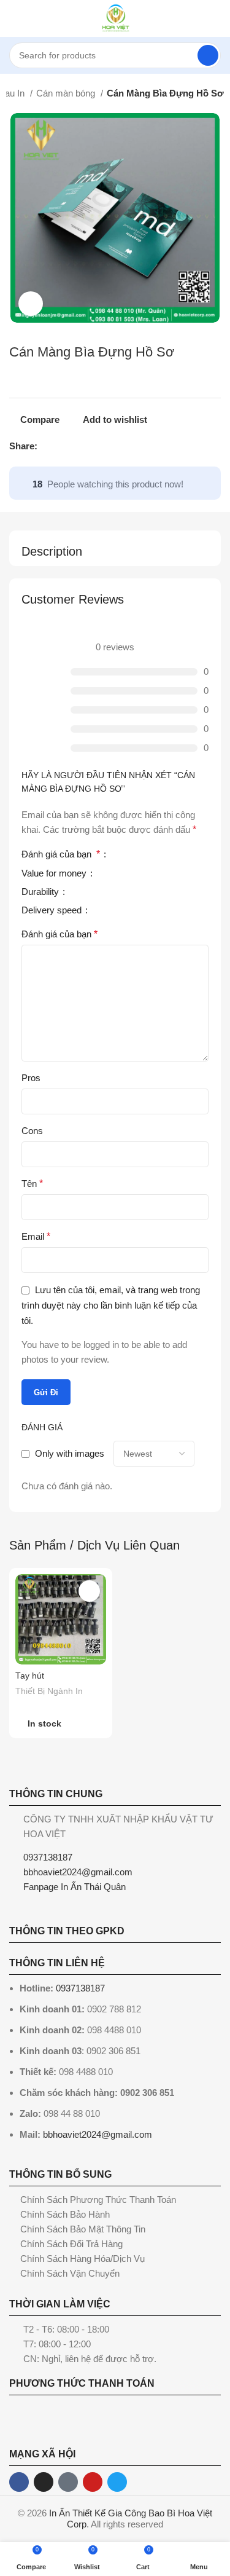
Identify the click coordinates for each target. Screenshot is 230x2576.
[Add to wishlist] (89, 1591)
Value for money (55, 873)
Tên (32, 1184)
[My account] (216, 18)
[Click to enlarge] (31, 304)
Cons (32, 1131)
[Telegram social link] (104, 446)
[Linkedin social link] (90, 446)
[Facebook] (19, 2482)
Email (36, 1236)
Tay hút (30, 1676)
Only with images (70, 1453)
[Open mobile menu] (14, 18)
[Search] (208, 55)
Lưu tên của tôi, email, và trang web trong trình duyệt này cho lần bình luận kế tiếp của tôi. (111, 1305)
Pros (31, 1078)
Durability (41, 892)
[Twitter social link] (62, 446)
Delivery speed (53, 910)
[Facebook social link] (48, 446)
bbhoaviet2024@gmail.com (98, 2134)
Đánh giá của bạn (61, 854)
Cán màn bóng (67, 93)
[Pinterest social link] (76, 446)
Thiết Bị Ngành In (49, 1691)
